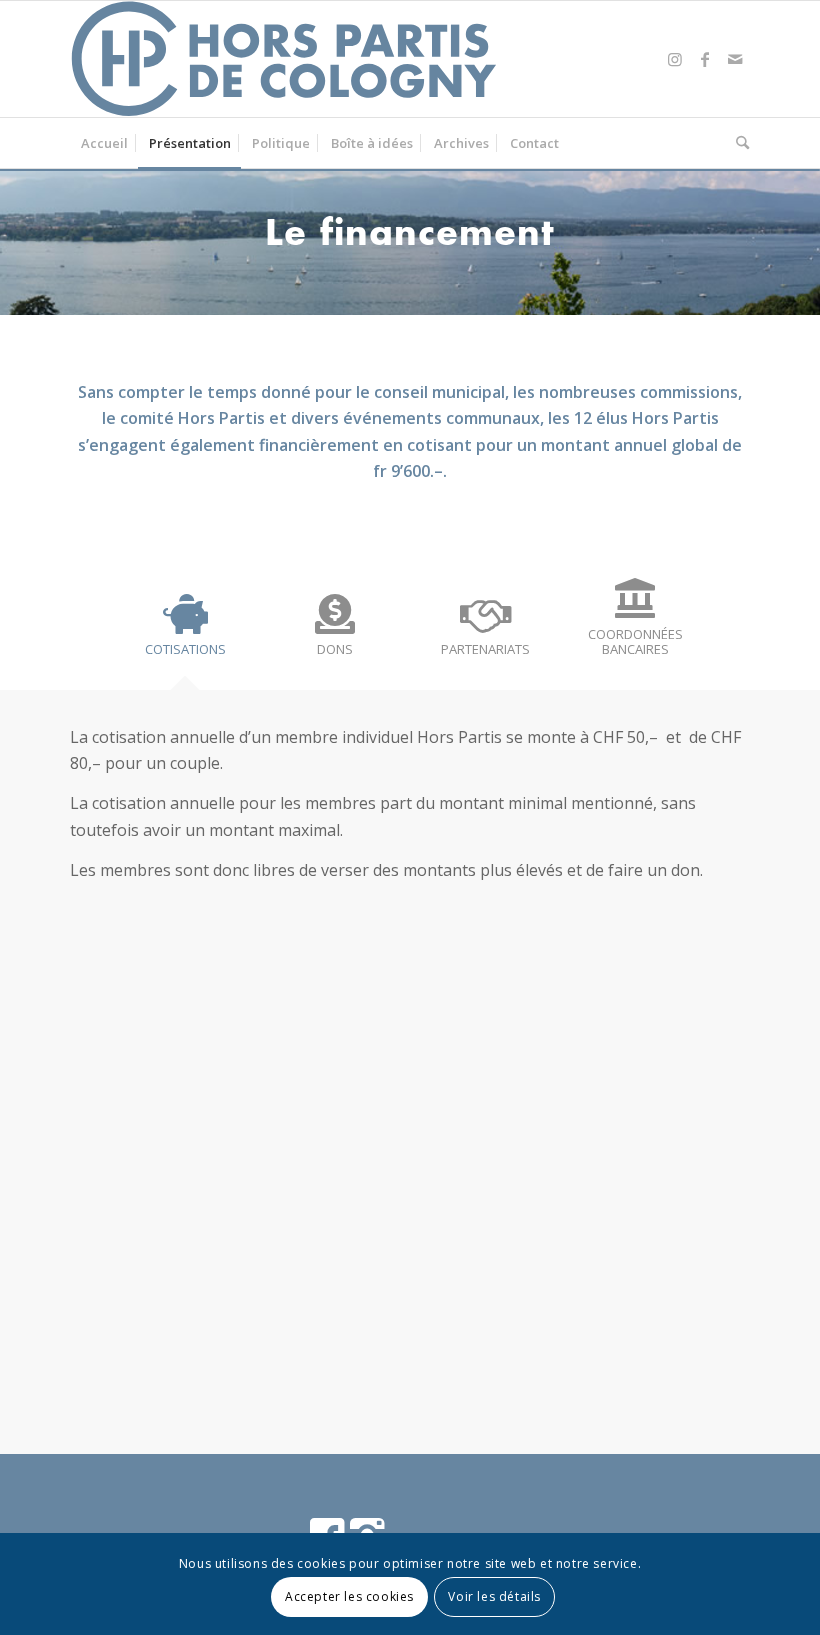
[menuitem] (104, 143)
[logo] (285, 59)
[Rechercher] (737, 143)
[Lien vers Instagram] (675, 59)
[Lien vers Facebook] (705, 59)
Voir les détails (494, 1596)
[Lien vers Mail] (735, 59)
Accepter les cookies (349, 1596)
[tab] (185, 633)
